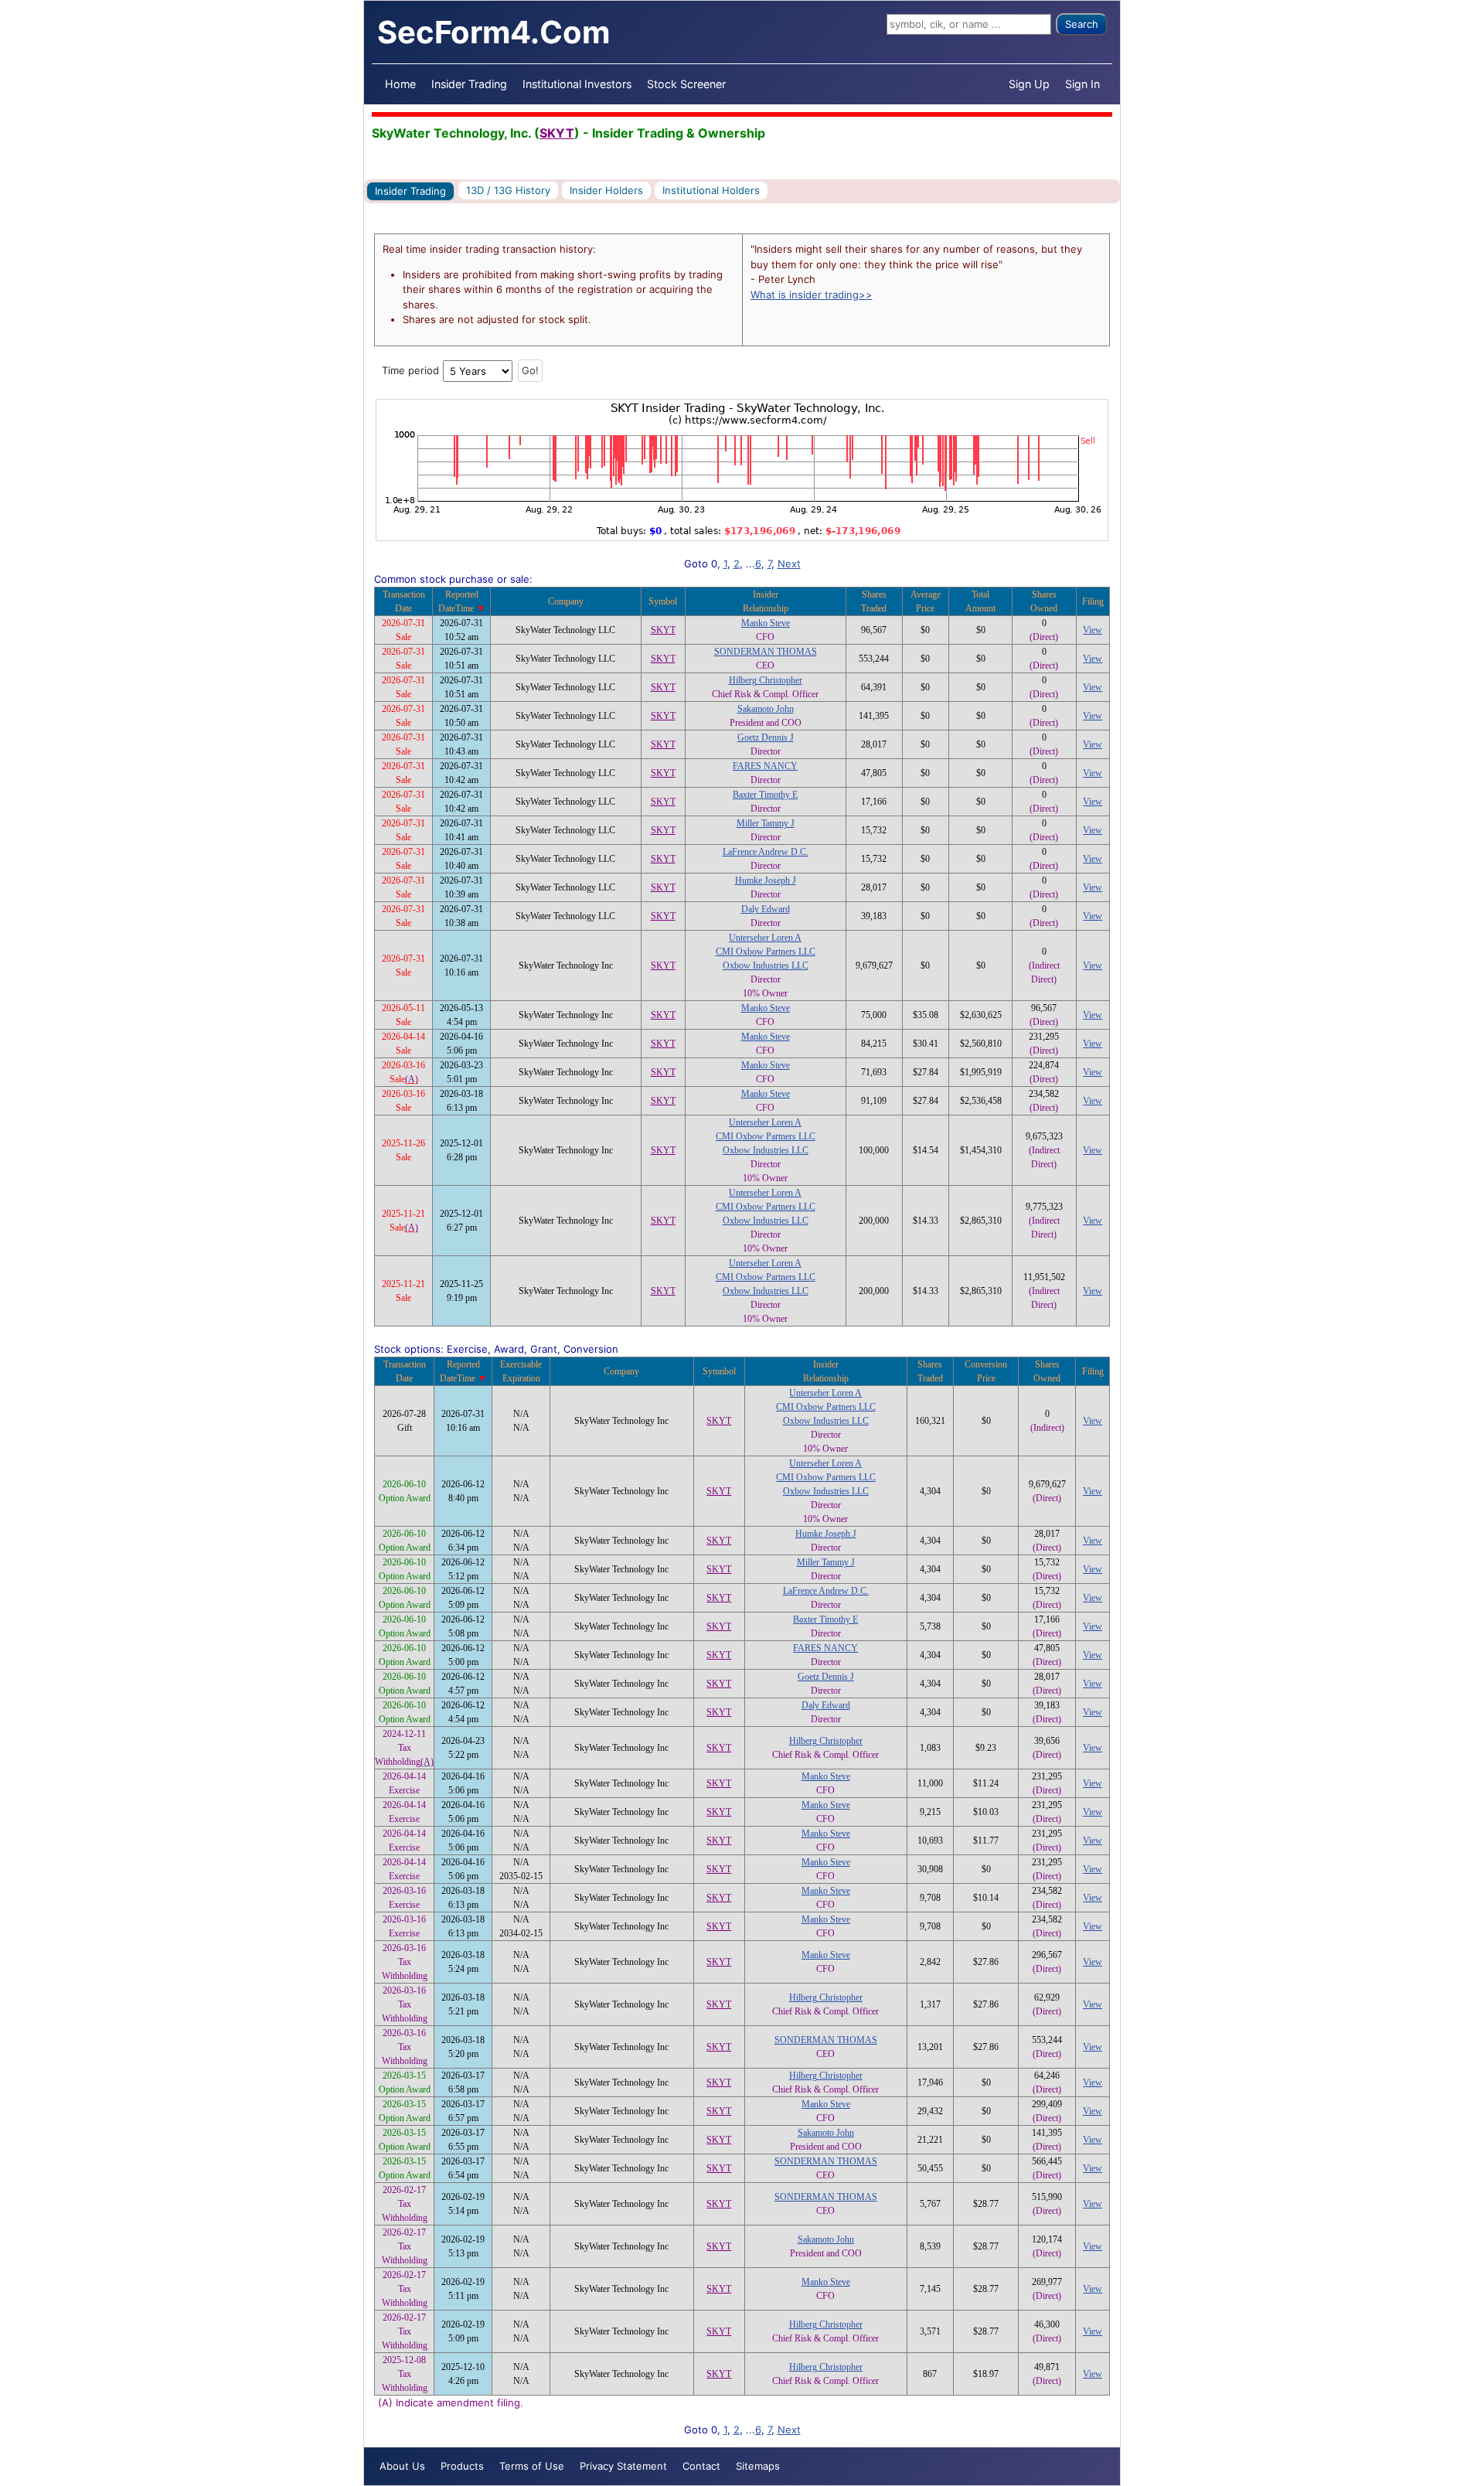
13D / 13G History (508, 190)
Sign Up (1029, 84)
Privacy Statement (623, 2466)
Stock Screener (686, 84)
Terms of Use (532, 2466)
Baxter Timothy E (765, 795)
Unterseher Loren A (765, 938)
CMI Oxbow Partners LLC (766, 952)
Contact (701, 2466)
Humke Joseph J (766, 880)
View (1093, 630)
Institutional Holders (711, 190)
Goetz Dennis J (766, 737)
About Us (402, 2466)
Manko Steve (766, 623)
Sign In (1082, 84)
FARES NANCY (765, 766)
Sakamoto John (766, 709)
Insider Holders (606, 190)
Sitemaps (758, 2466)
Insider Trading (469, 84)
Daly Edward (766, 909)
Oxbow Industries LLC (766, 965)
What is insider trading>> (812, 295)
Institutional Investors (577, 84)
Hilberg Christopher (766, 680)
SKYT (557, 133)
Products (462, 2466)
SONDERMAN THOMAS (766, 652)
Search (1082, 24)
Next (789, 564)
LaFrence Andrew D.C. (766, 852)
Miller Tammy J (766, 823)
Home (400, 84)
